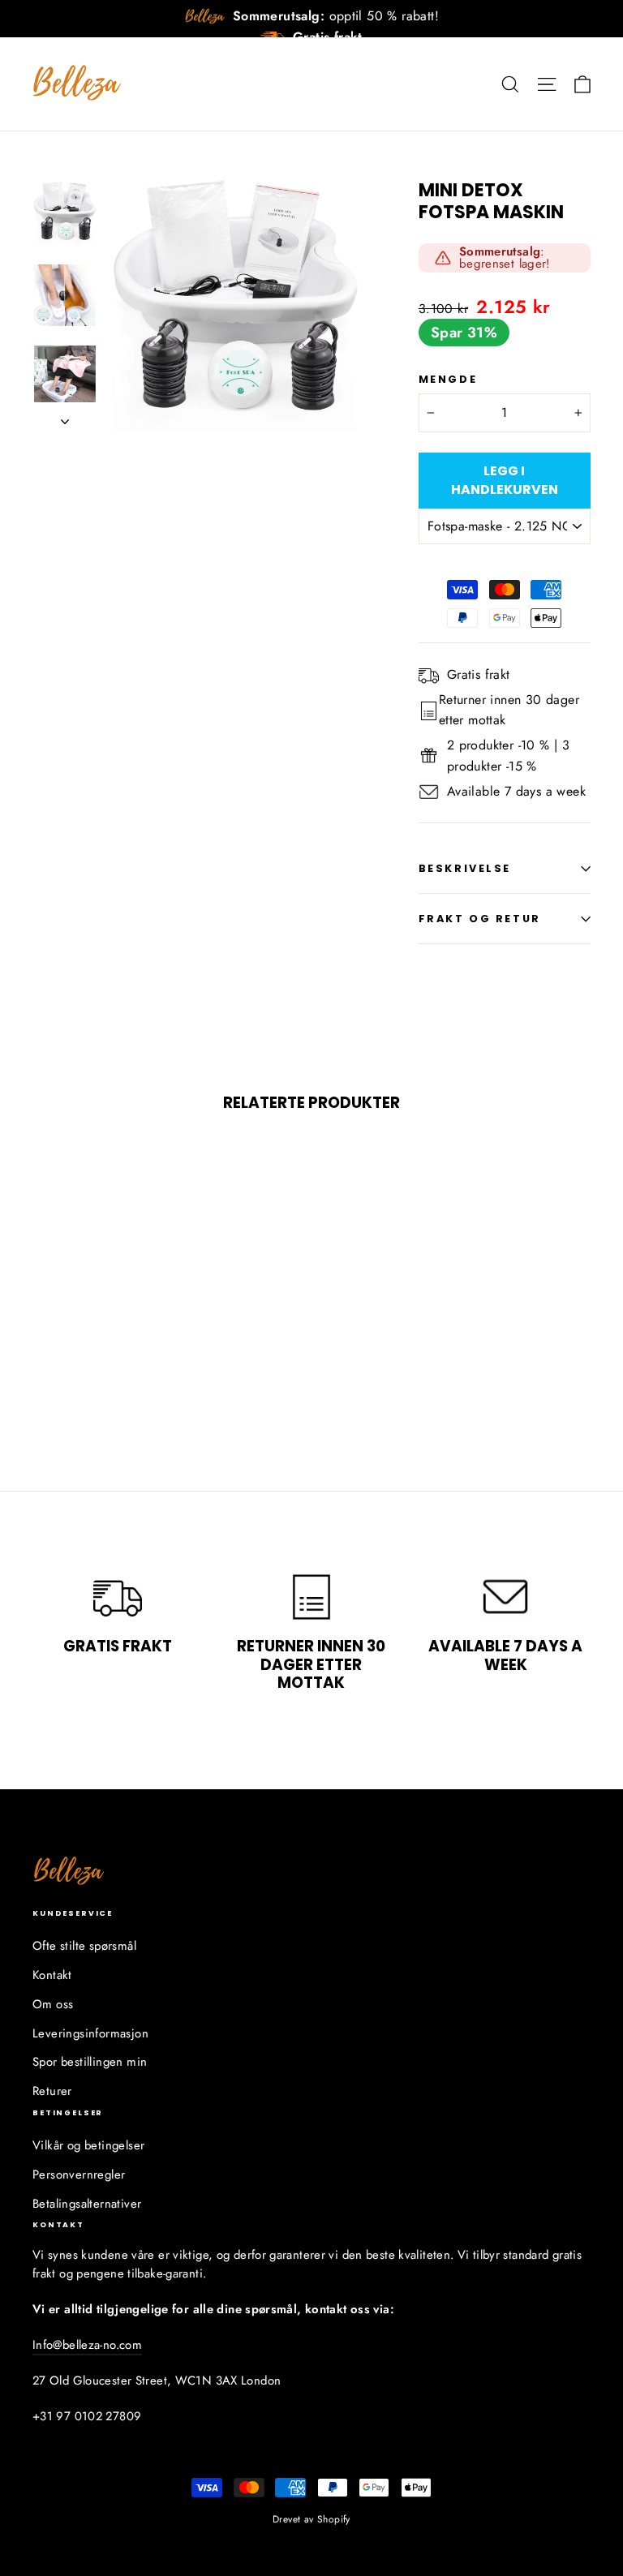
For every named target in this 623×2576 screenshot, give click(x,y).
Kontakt (52, 1975)
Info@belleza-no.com (87, 2345)
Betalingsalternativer (87, 2204)
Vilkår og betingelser (88, 2145)
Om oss (53, 2004)
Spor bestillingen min (90, 2062)
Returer (52, 2091)
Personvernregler (79, 2175)
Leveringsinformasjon (90, 2033)
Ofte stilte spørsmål (84, 1946)
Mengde (448, 379)
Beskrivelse (465, 868)
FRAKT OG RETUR (480, 919)
